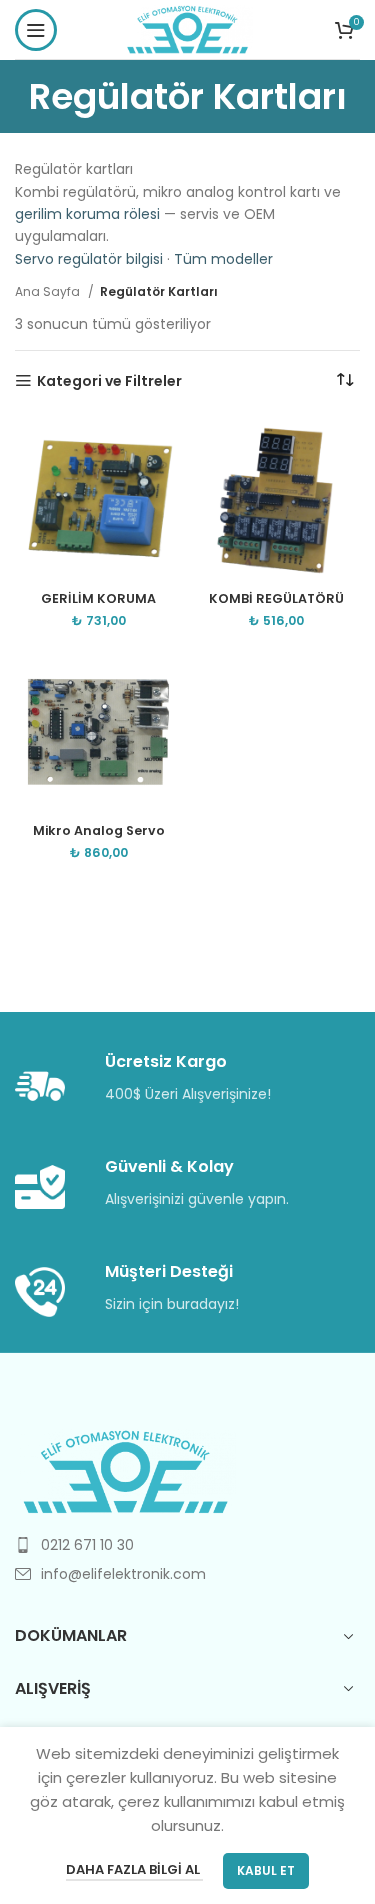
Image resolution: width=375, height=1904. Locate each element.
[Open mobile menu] (36, 30)
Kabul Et (266, 1870)
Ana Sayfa (49, 291)
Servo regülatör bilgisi (89, 259)
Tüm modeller (223, 259)
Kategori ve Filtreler (109, 381)
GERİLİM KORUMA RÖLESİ (98, 606)
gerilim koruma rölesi (87, 214)
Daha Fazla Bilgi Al (134, 1869)
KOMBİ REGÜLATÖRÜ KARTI (276, 606)
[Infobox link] (188, 1079)
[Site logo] (187, 28)
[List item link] (187, 1545)
